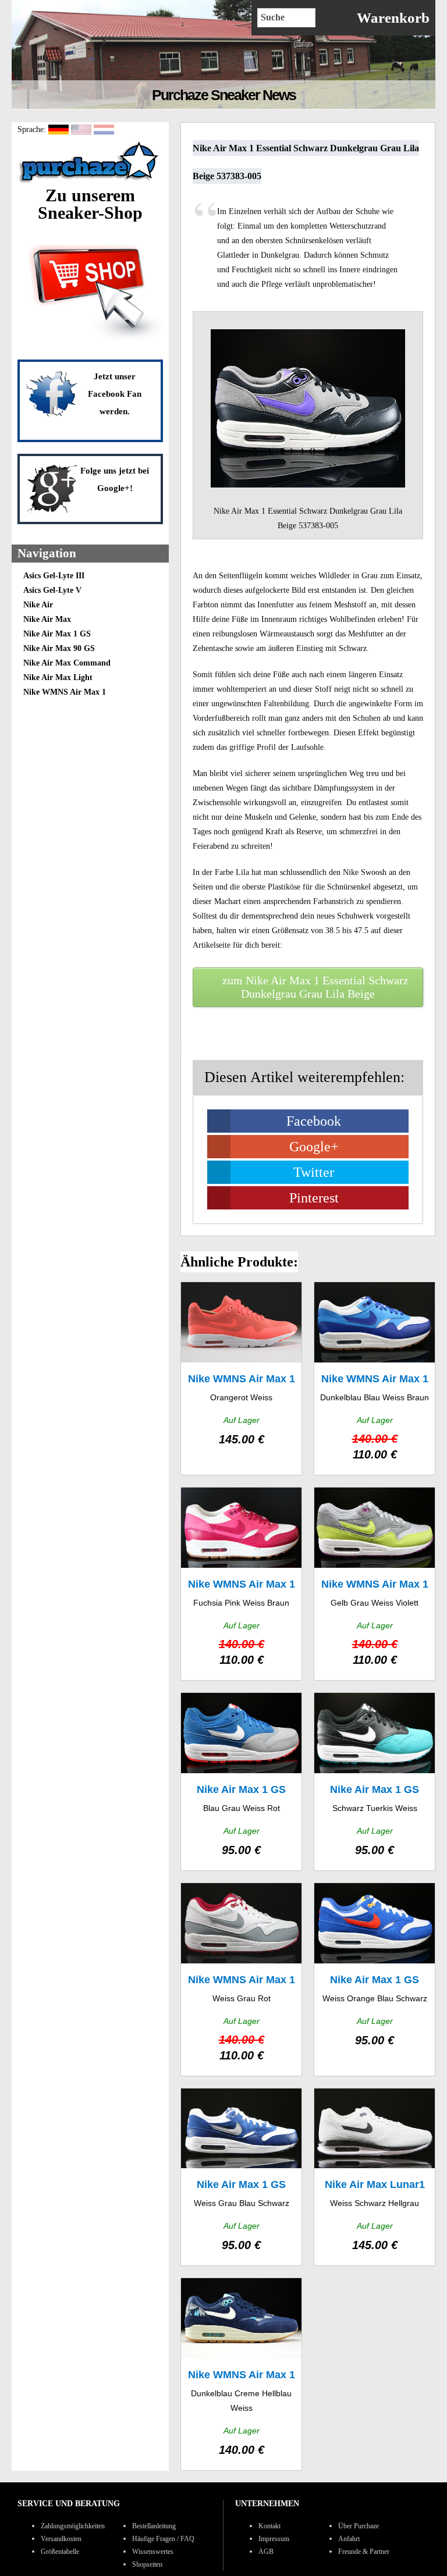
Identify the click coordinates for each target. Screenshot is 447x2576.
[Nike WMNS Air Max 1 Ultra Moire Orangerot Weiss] (241, 1378)
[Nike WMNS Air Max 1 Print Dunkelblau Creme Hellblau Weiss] (241, 2374)
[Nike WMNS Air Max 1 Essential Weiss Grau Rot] (241, 1979)
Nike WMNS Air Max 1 (65, 692)
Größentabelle (60, 2552)
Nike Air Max (47, 619)
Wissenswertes (153, 2552)
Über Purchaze (359, 2526)
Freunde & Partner (364, 2552)
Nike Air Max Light (58, 677)
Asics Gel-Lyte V (52, 590)
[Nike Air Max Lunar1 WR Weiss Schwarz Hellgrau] (375, 2177)
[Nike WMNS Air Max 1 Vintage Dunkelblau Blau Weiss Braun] (375, 1378)
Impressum (274, 2539)
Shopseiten (147, 2564)
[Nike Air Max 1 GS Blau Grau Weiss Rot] (241, 1782)
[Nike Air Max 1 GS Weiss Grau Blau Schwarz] (241, 2177)
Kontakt (269, 2526)
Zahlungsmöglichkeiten (73, 2526)
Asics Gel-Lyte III (54, 576)
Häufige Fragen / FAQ (163, 2539)
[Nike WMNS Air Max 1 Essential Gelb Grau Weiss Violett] (375, 1584)
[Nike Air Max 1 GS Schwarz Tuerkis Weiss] (375, 1782)
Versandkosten (61, 2539)
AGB (266, 2552)
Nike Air (38, 605)
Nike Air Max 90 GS (59, 648)
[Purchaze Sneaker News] (90, 182)
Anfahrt (349, 2539)
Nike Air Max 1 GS (57, 634)
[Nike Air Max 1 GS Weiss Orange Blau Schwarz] (375, 1979)
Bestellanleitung (154, 2526)
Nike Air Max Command (67, 663)
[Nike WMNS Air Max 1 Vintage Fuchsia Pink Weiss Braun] (241, 1584)
